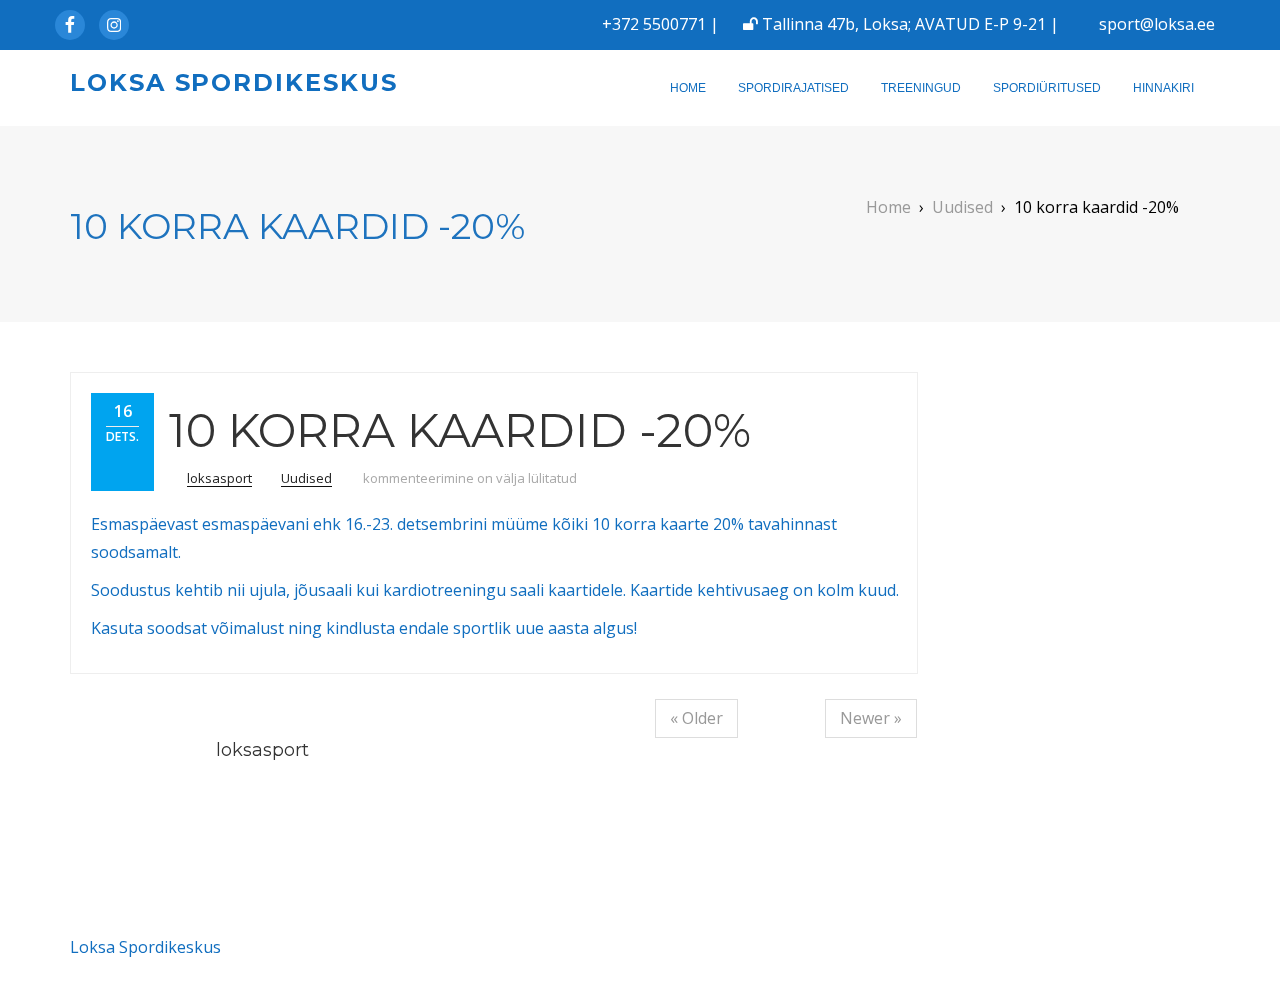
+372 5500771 (654, 24)
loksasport (219, 478)
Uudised (306, 478)
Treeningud (921, 88)
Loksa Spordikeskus (234, 82)
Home (688, 88)
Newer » (871, 718)
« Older (696, 718)
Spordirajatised (793, 88)
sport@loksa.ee (1157, 24)
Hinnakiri (1163, 88)
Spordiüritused (1047, 88)
